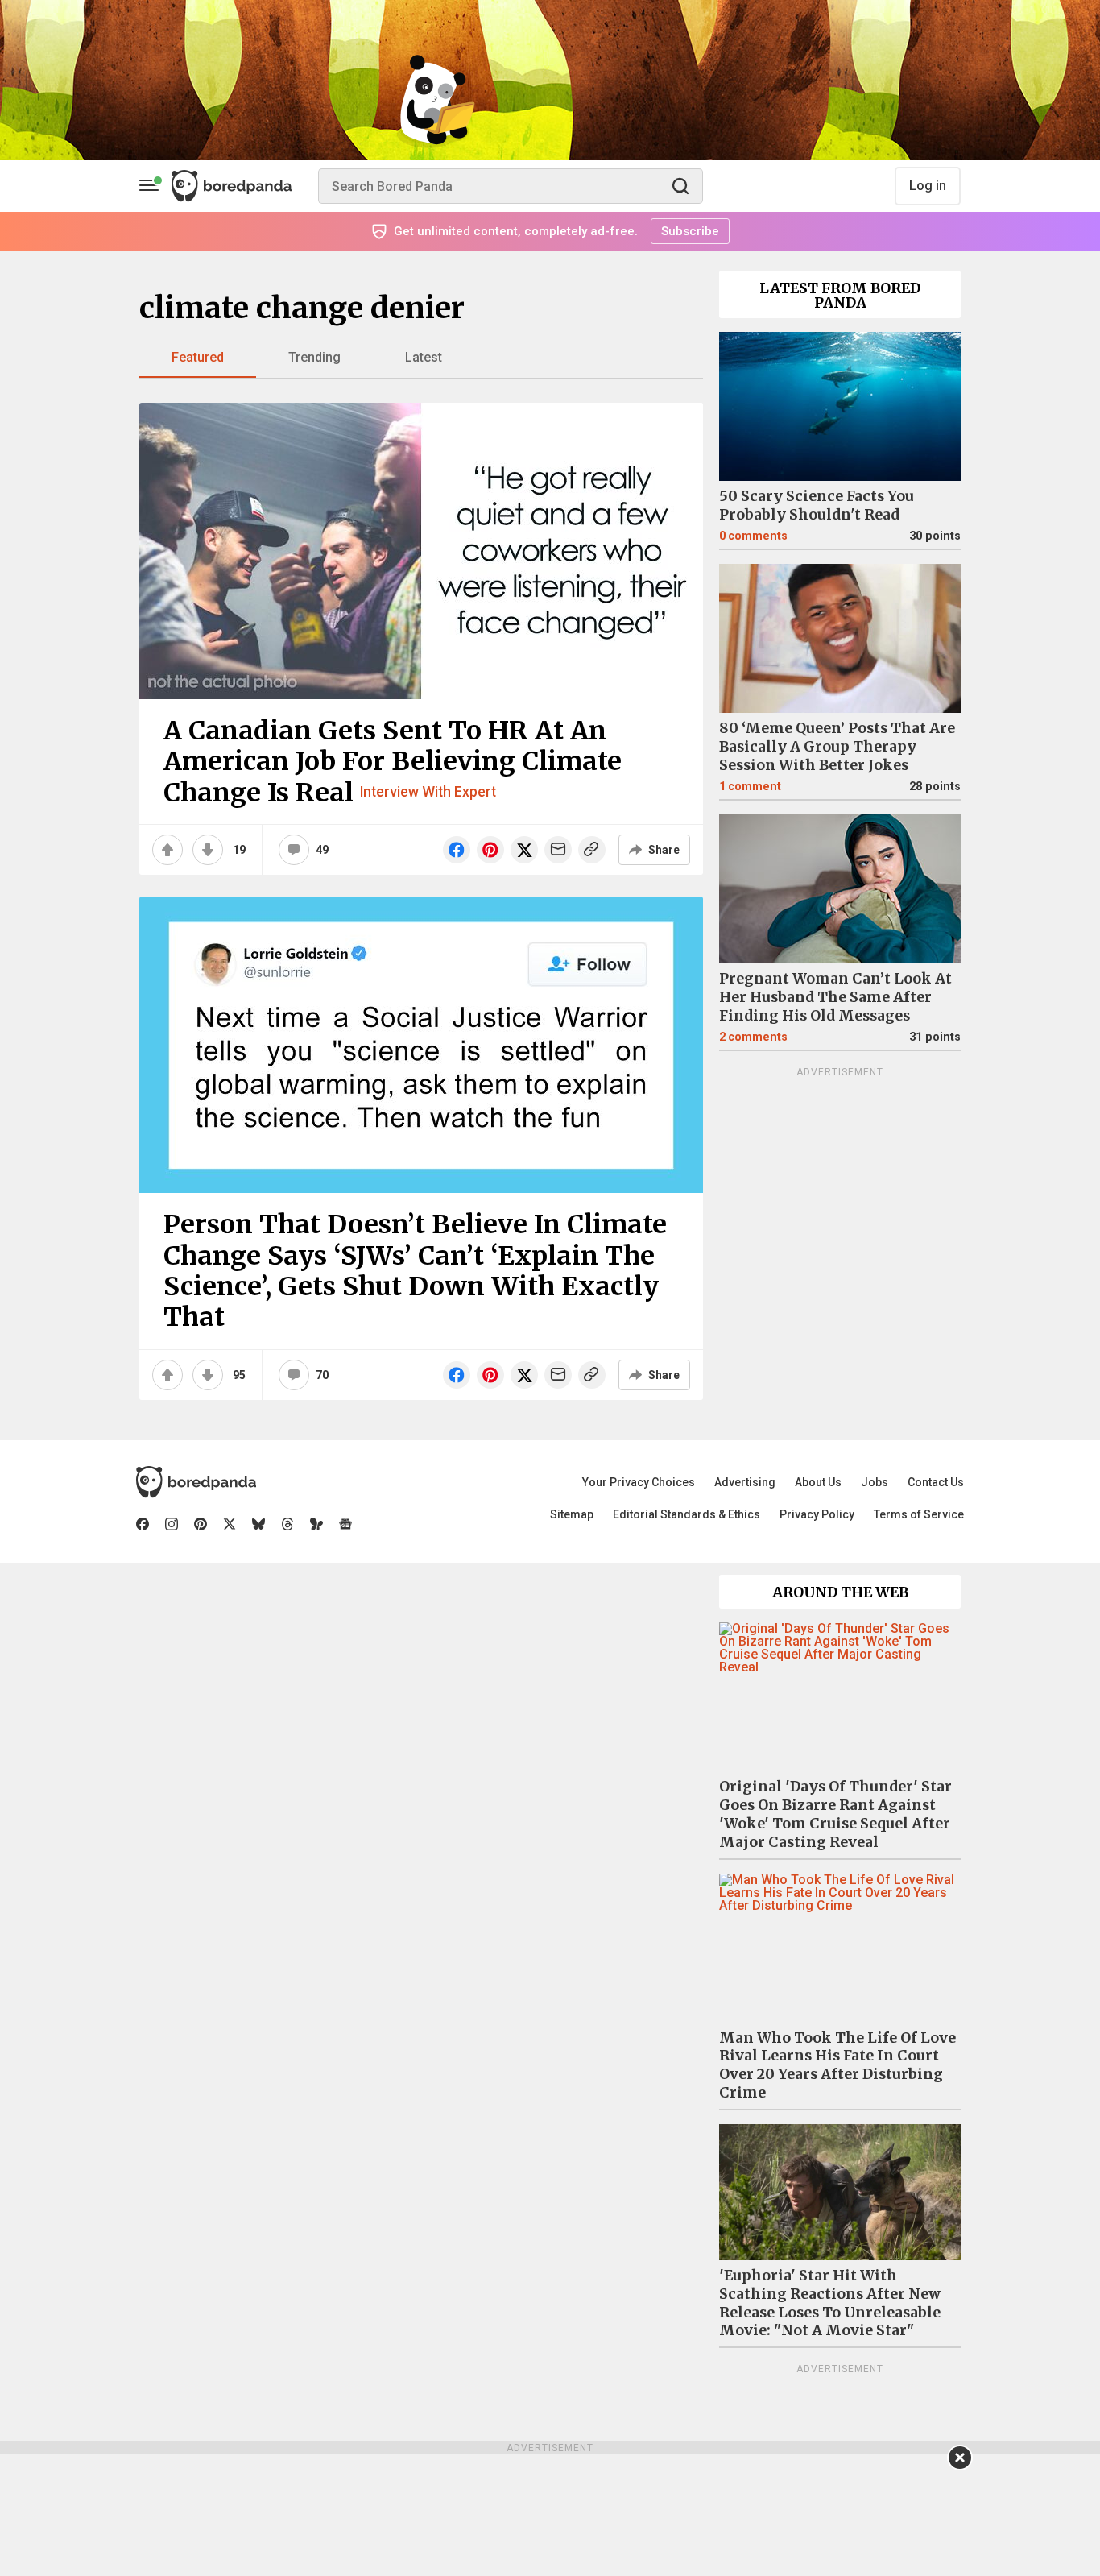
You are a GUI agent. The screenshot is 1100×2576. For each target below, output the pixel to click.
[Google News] (345, 1524)
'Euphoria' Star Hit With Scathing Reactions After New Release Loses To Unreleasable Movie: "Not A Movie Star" (830, 2303)
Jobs (875, 1482)
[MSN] (316, 1524)
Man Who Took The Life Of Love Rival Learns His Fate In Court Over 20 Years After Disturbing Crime (837, 2066)
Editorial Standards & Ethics (686, 1514)
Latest (424, 357)
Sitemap (572, 1514)
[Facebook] (143, 1524)
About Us (818, 1482)
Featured (198, 357)
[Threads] (287, 1524)
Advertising (745, 1482)
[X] (230, 1524)
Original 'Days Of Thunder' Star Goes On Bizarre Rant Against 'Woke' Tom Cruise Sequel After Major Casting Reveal (835, 1814)
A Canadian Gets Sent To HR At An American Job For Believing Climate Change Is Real (393, 762)
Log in (928, 186)
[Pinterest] (201, 1524)
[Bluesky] (258, 1524)
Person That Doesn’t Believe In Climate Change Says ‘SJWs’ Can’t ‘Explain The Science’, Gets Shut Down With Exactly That (415, 1271)
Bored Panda (196, 1482)
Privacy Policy (817, 1514)
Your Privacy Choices (639, 1482)
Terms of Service (919, 1514)
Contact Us (936, 1482)
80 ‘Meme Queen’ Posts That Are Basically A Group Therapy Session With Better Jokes (837, 747)
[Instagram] (172, 1524)
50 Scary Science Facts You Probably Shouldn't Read (817, 505)
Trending (314, 357)
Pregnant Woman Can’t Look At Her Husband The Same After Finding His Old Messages (835, 997)
